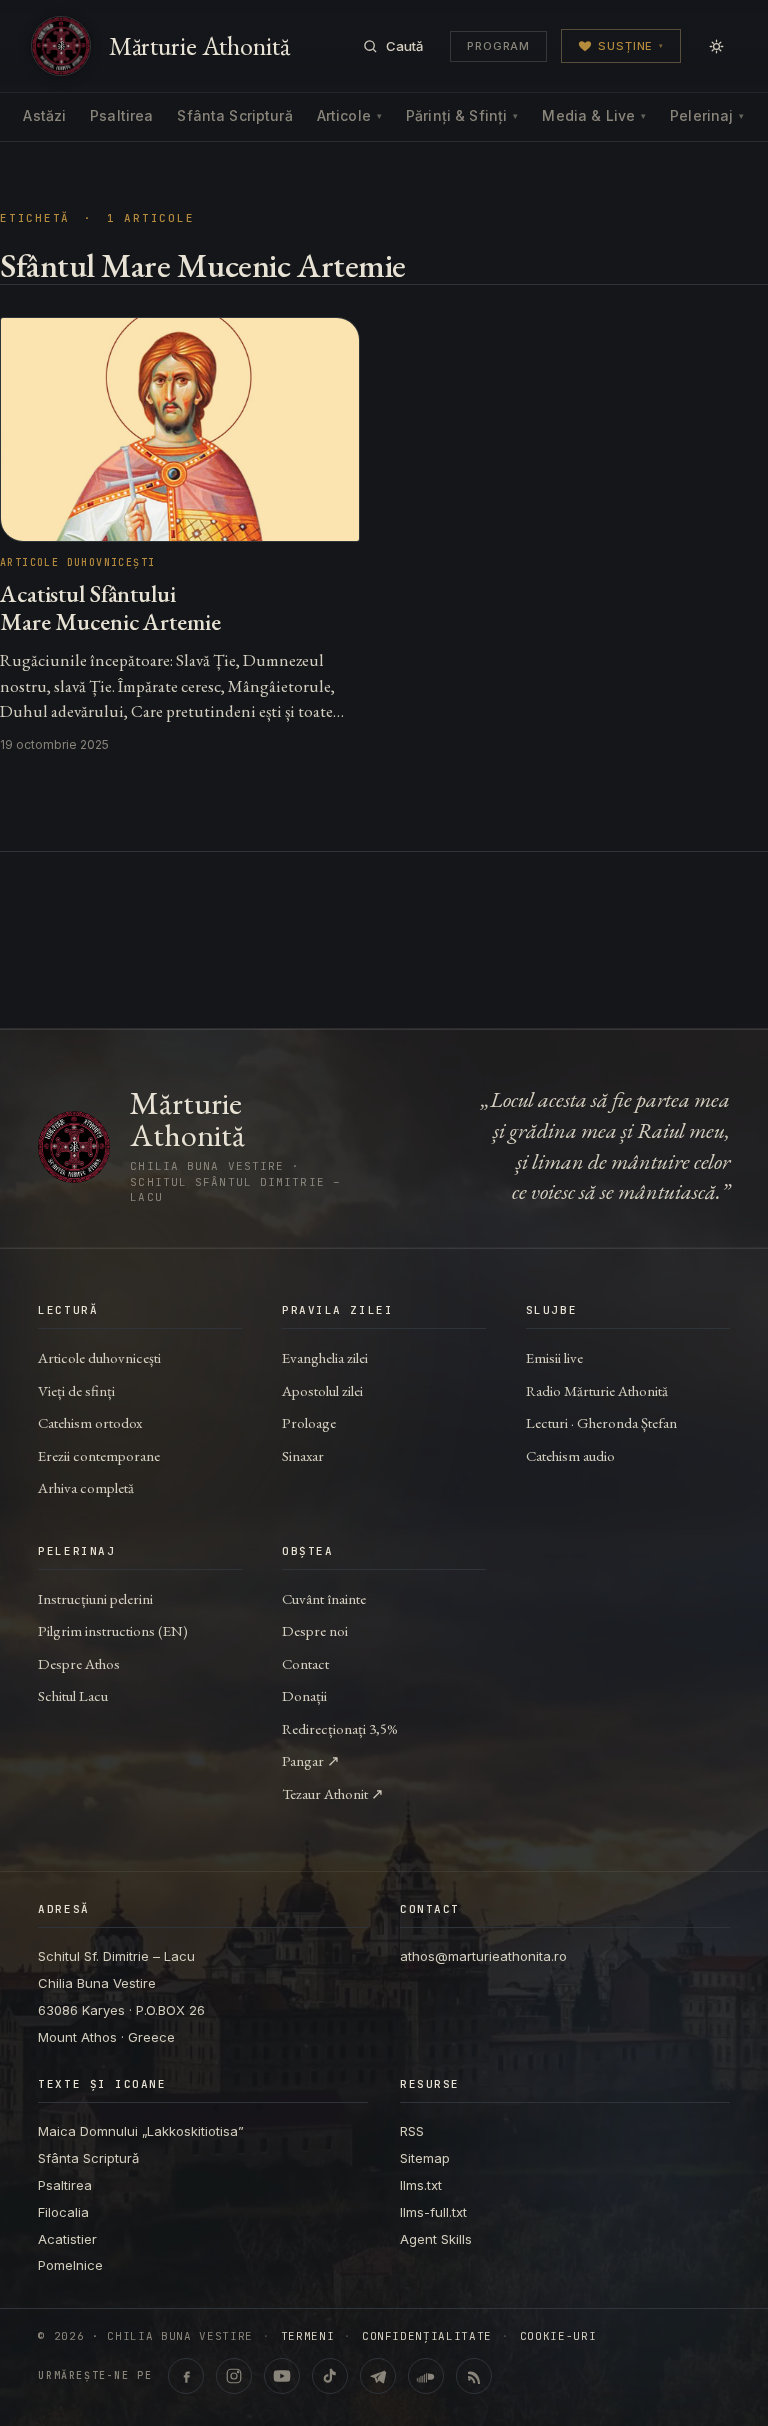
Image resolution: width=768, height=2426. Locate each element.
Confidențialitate (427, 2336)
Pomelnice (70, 2265)
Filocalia (63, 2212)
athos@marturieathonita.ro (483, 1956)
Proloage (309, 1422)
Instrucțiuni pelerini (95, 1598)
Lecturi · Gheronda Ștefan (601, 1422)
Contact (305, 1663)
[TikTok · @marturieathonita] (330, 2376)
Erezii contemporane (99, 1455)
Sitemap (425, 2158)
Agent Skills (436, 2239)
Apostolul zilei (322, 1390)
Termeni (308, 2336)
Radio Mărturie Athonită (597, 1390)
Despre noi (315, 1630)
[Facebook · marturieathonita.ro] (186, 2376)
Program (498, 46)
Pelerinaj (707, 115)
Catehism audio (570, 1455)
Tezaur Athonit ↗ (333, 1793)
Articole (349, 115)
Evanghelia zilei (325, 1357)
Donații (304, 1695)
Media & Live (594, 115)
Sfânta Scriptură (234, 115)
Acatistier (67, 2239)
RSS (412, 2131)
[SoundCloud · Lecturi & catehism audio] (426, 2376)
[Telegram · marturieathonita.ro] (378, 2376)
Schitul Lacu (73, 1695)
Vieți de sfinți (76, 1390)
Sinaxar (303, 1455)
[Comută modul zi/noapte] (716, 46)
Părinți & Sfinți (462, 115)
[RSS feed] (474, 2376)
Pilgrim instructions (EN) (113, 1630)
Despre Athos (79, 1663)
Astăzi (44, 115)
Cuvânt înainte (324, 1598)
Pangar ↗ (311, 1760)
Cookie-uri (558, 2336)
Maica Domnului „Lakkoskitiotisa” (141, 2131)
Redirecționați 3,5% (340, 1728)
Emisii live (554, 1357)
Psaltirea (121, 115)
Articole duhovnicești (99, 1357)
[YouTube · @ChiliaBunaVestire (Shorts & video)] (282, 2376)
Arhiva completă (86, 1487)
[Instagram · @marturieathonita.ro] (234, 2376)
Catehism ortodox (90, 1422)
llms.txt (421, 2185)
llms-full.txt (433, 2212)
